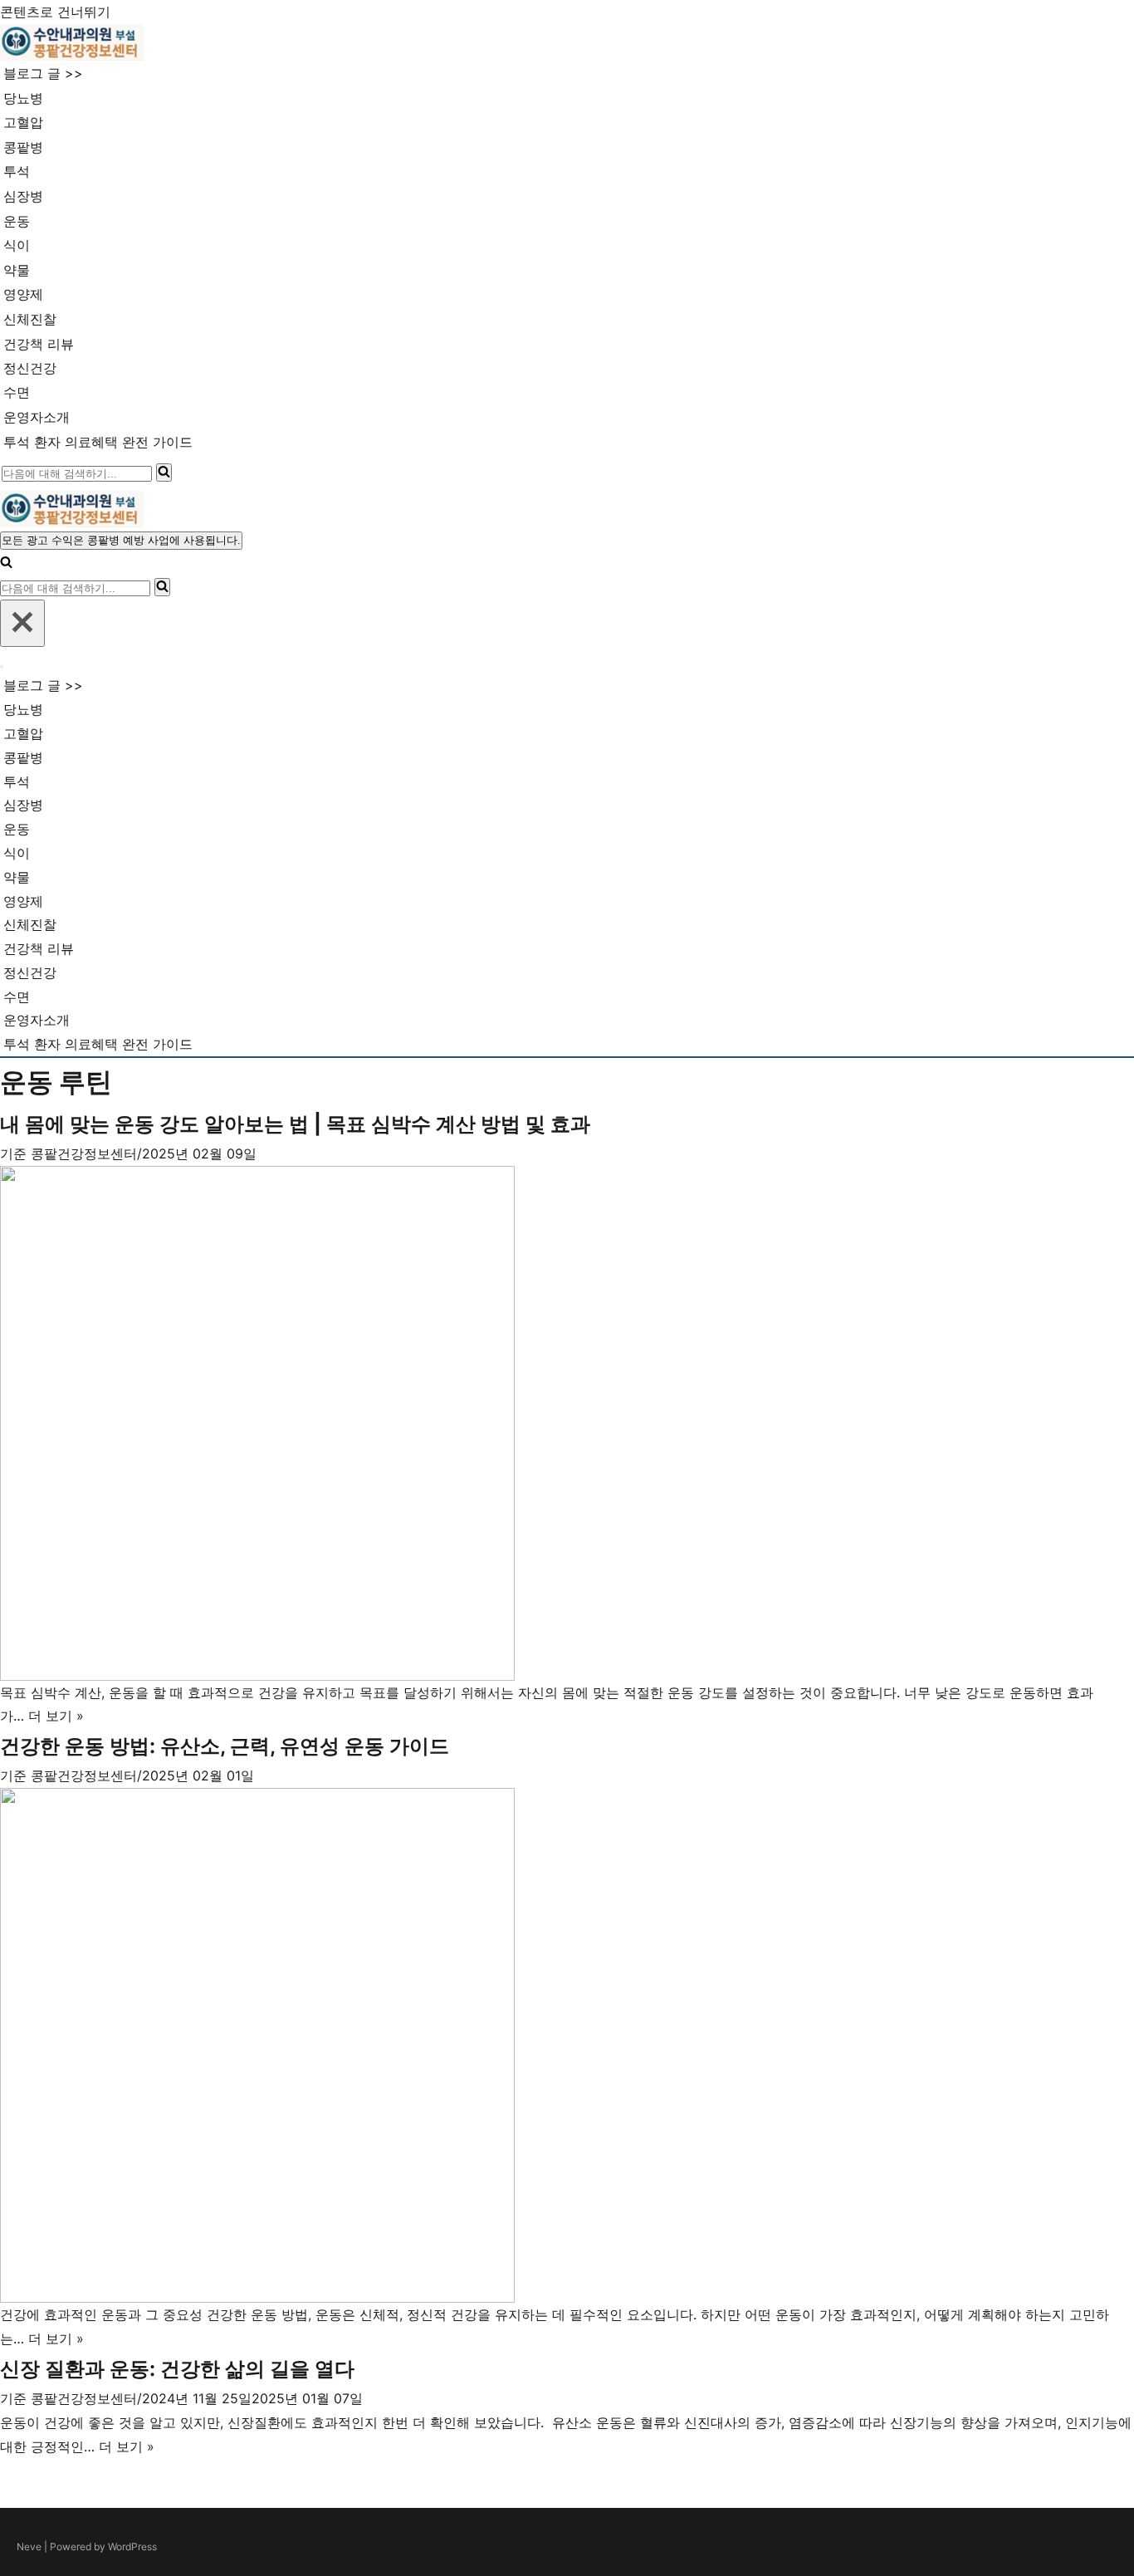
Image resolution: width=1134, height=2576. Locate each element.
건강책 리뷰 (39, 344)
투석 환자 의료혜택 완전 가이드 (98, 442)
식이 (17, 245)
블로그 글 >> (43, 73)
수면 (17, 392)
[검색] (164, 473)
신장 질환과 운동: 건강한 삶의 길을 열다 (177, 2369)
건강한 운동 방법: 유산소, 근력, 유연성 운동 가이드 (225, 1746)
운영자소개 (37, 417)
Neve (29, 2547)
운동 (17, 221)
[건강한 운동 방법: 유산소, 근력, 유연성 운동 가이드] (567, 2045)
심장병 (23, 196)
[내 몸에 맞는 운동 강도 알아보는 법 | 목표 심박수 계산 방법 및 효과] (567, 1423)
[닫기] (22, 623)
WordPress (132, 2547)
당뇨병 (23, 98)
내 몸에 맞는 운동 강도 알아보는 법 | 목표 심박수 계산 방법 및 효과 (295, 1124)
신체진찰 (30, 319)
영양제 (23, 294)
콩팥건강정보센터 (84, 1153)
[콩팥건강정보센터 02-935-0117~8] (72, 42)
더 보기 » (56, 1716)
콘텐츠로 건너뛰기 (55, 12)
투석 (17, 171)
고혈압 (23, 122)
